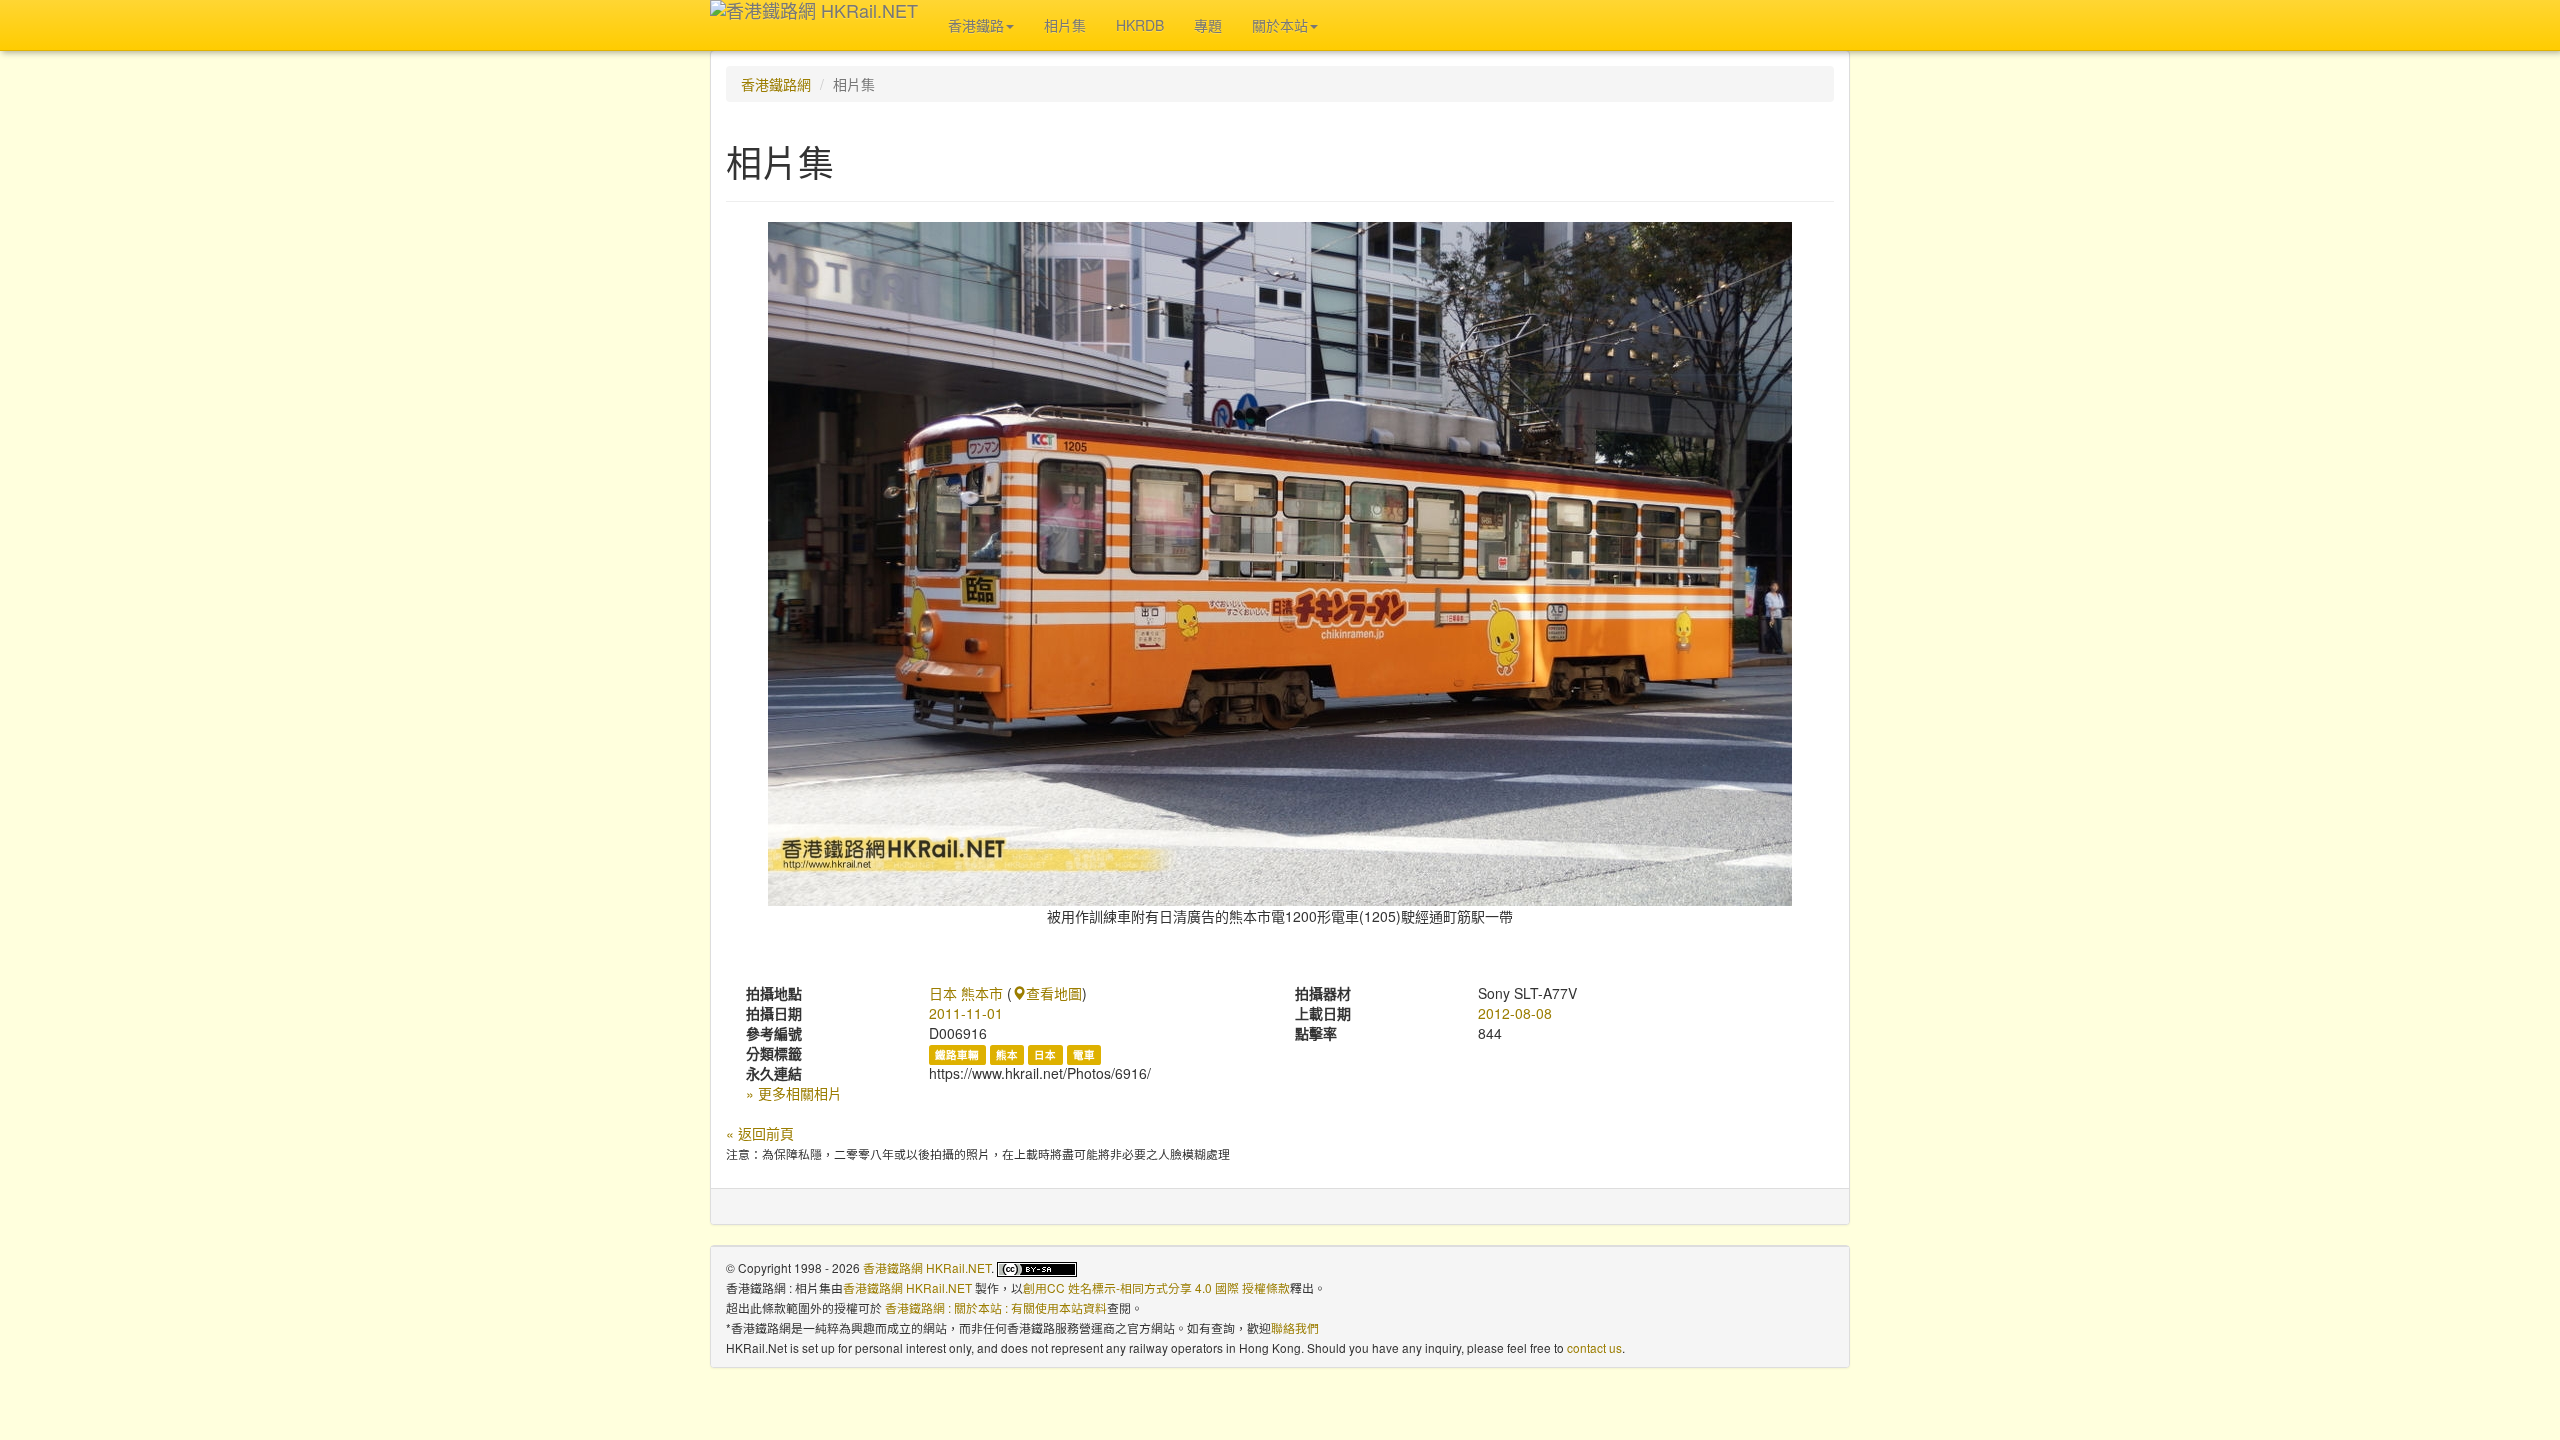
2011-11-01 (966, 1013)
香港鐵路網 (776, 84)
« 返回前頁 (760, 1133)
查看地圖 (1054, 993)
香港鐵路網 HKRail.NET (927, 1267)
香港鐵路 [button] (976, 25)
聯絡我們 (1295, 1327)
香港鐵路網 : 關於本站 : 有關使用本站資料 (996, 1307)
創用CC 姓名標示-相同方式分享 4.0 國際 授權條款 (1156, 1287)
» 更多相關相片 (794, 1093)
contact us (1594, 1347)
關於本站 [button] (1280, 25)
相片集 (1065, 25)
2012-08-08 (1515, 1013)
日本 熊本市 (966, 993)
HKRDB (1140, 25)
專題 (1208, 25)
